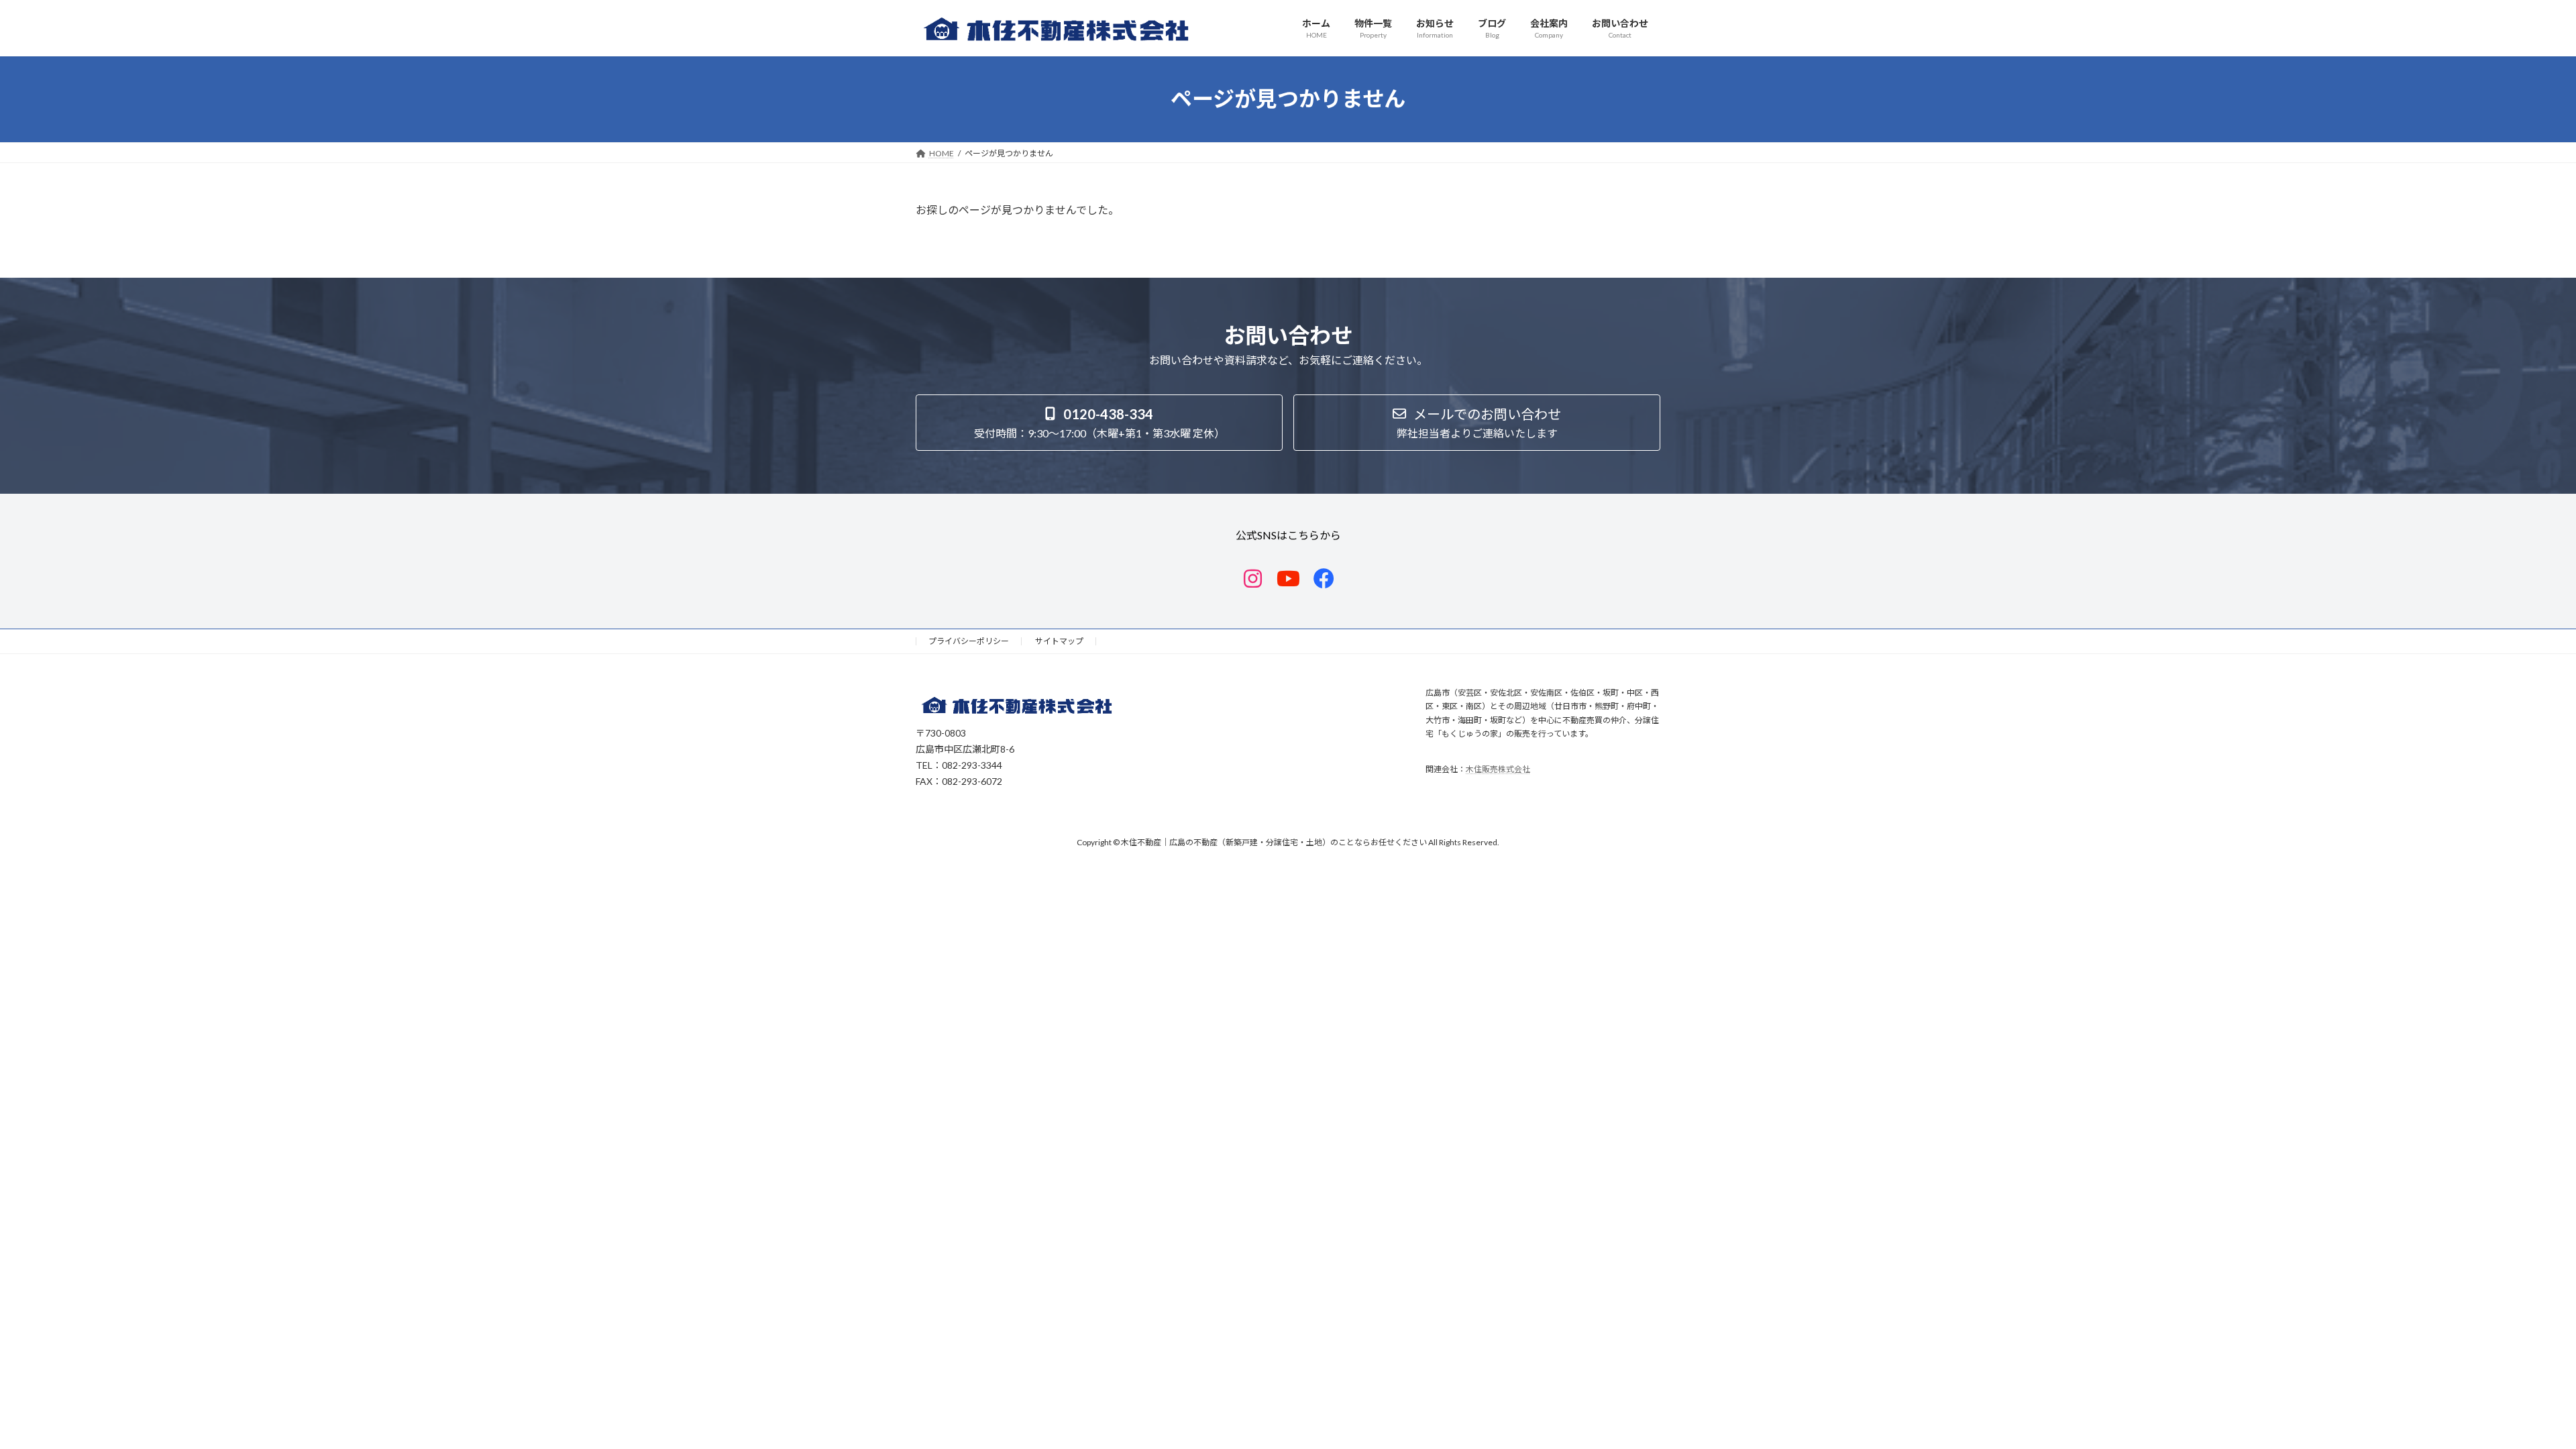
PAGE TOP (2509, 1393)
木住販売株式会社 (1498, 768)
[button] (1099, 423)
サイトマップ (1059, 641)
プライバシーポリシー (969, 641)
